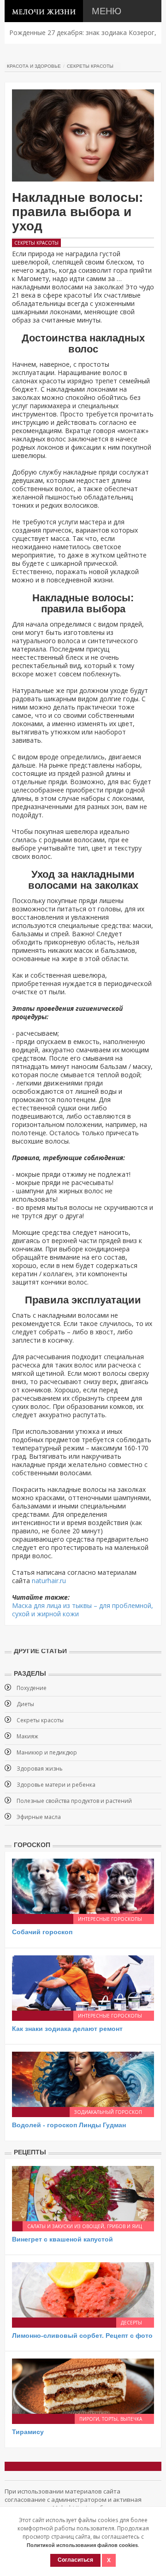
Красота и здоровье (34, 66)
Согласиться (75, 2560)
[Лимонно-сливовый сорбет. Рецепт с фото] (83, 2289)
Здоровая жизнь (40, 1769)
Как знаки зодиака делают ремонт (67, 2029)
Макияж (27, 1736)
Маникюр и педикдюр (47, 1752)
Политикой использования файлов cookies (82, 2545)
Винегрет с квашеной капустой (62, 2239)
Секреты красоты (90, 66)
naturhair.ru (49, 1581)
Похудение (32, 1688)
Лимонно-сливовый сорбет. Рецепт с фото (82, 2335)
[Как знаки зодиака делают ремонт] (83, 1982)
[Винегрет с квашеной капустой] (83, 2192)
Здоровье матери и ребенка (56, 1785)
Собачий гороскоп (42, 1932)
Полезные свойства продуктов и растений (74, 1801)
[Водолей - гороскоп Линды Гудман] (83, 2079)
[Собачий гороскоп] (83, 1886)
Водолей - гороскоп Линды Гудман (69, 2125)
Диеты (25, 1704)
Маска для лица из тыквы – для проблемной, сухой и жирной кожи (83, 1610)
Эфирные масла (39, 1817)
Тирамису (28, 2432)
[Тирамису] (83, 2385)
